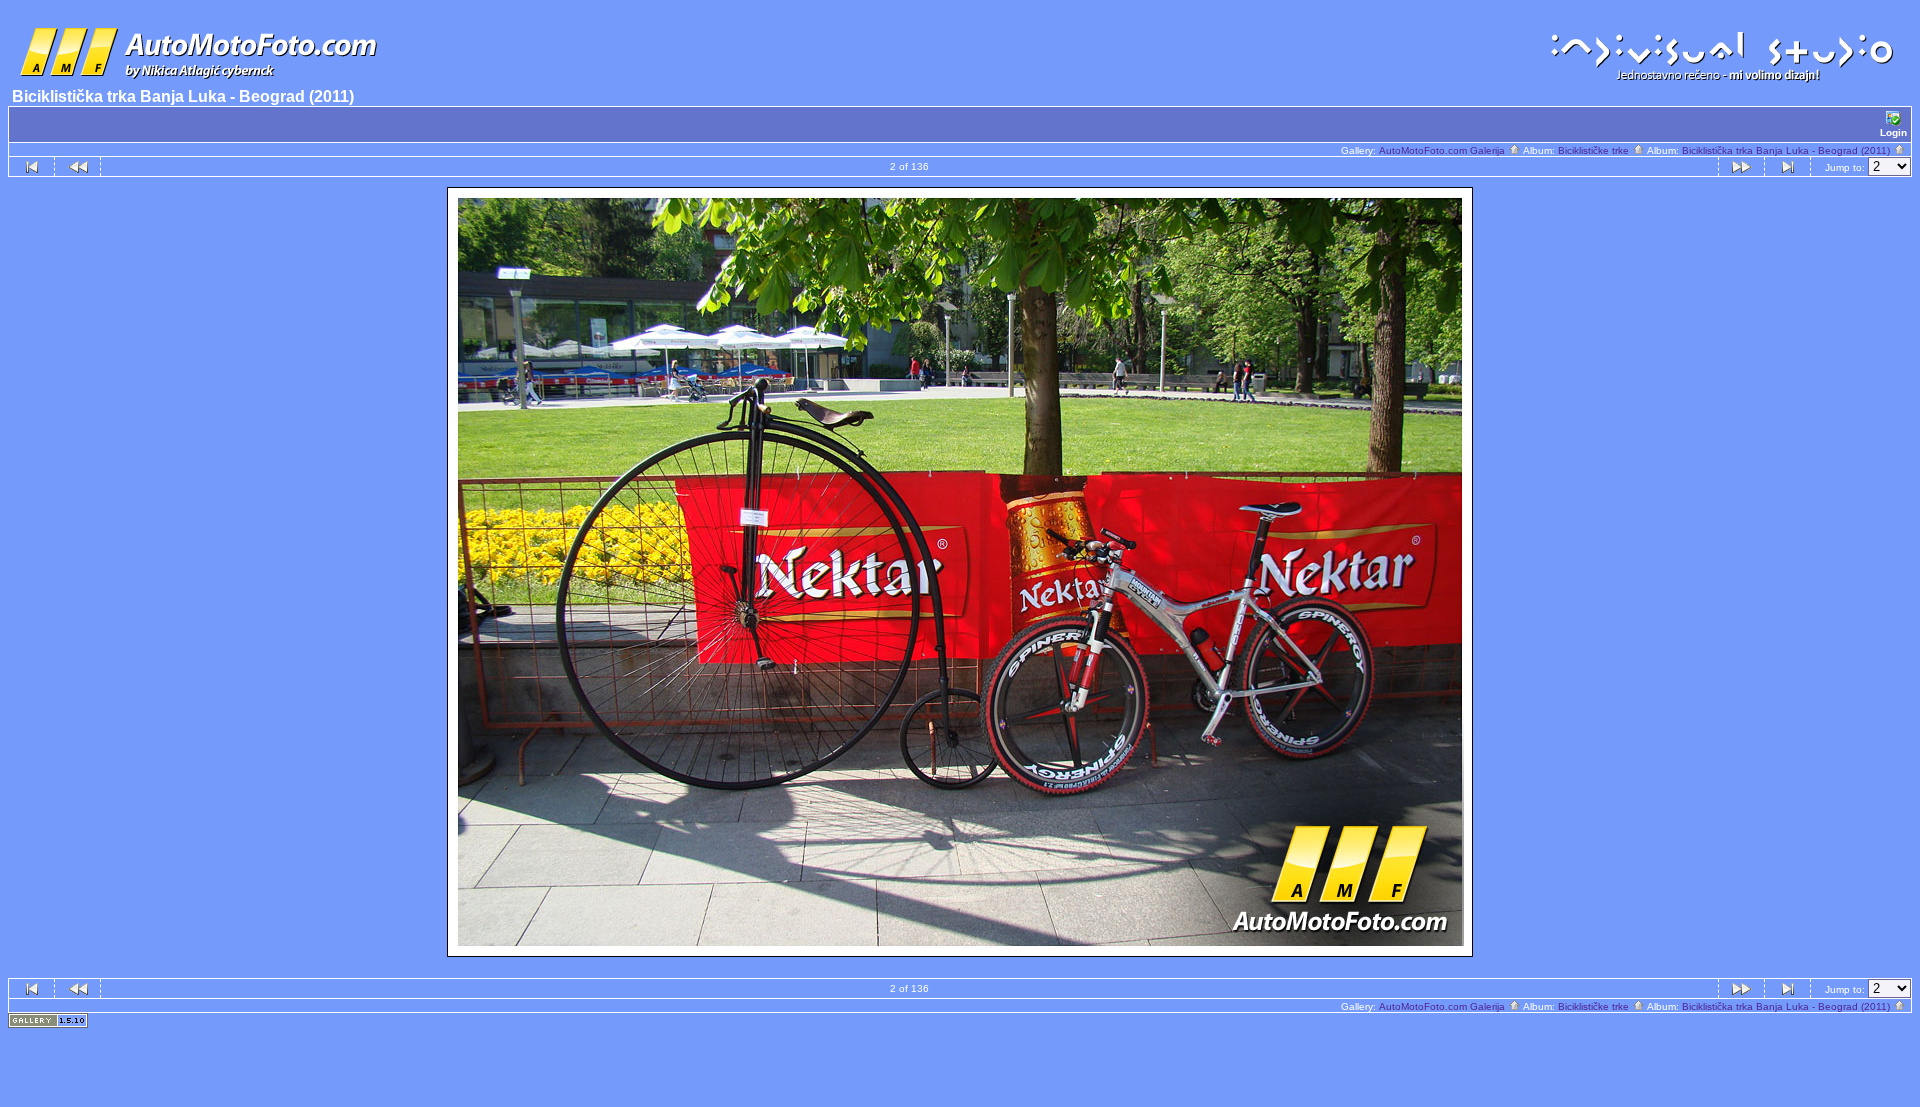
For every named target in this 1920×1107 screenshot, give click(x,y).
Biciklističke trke (1595, 150)
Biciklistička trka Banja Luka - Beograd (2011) (1787, 150)
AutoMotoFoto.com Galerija (1443, 150)
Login (1893, 132)
